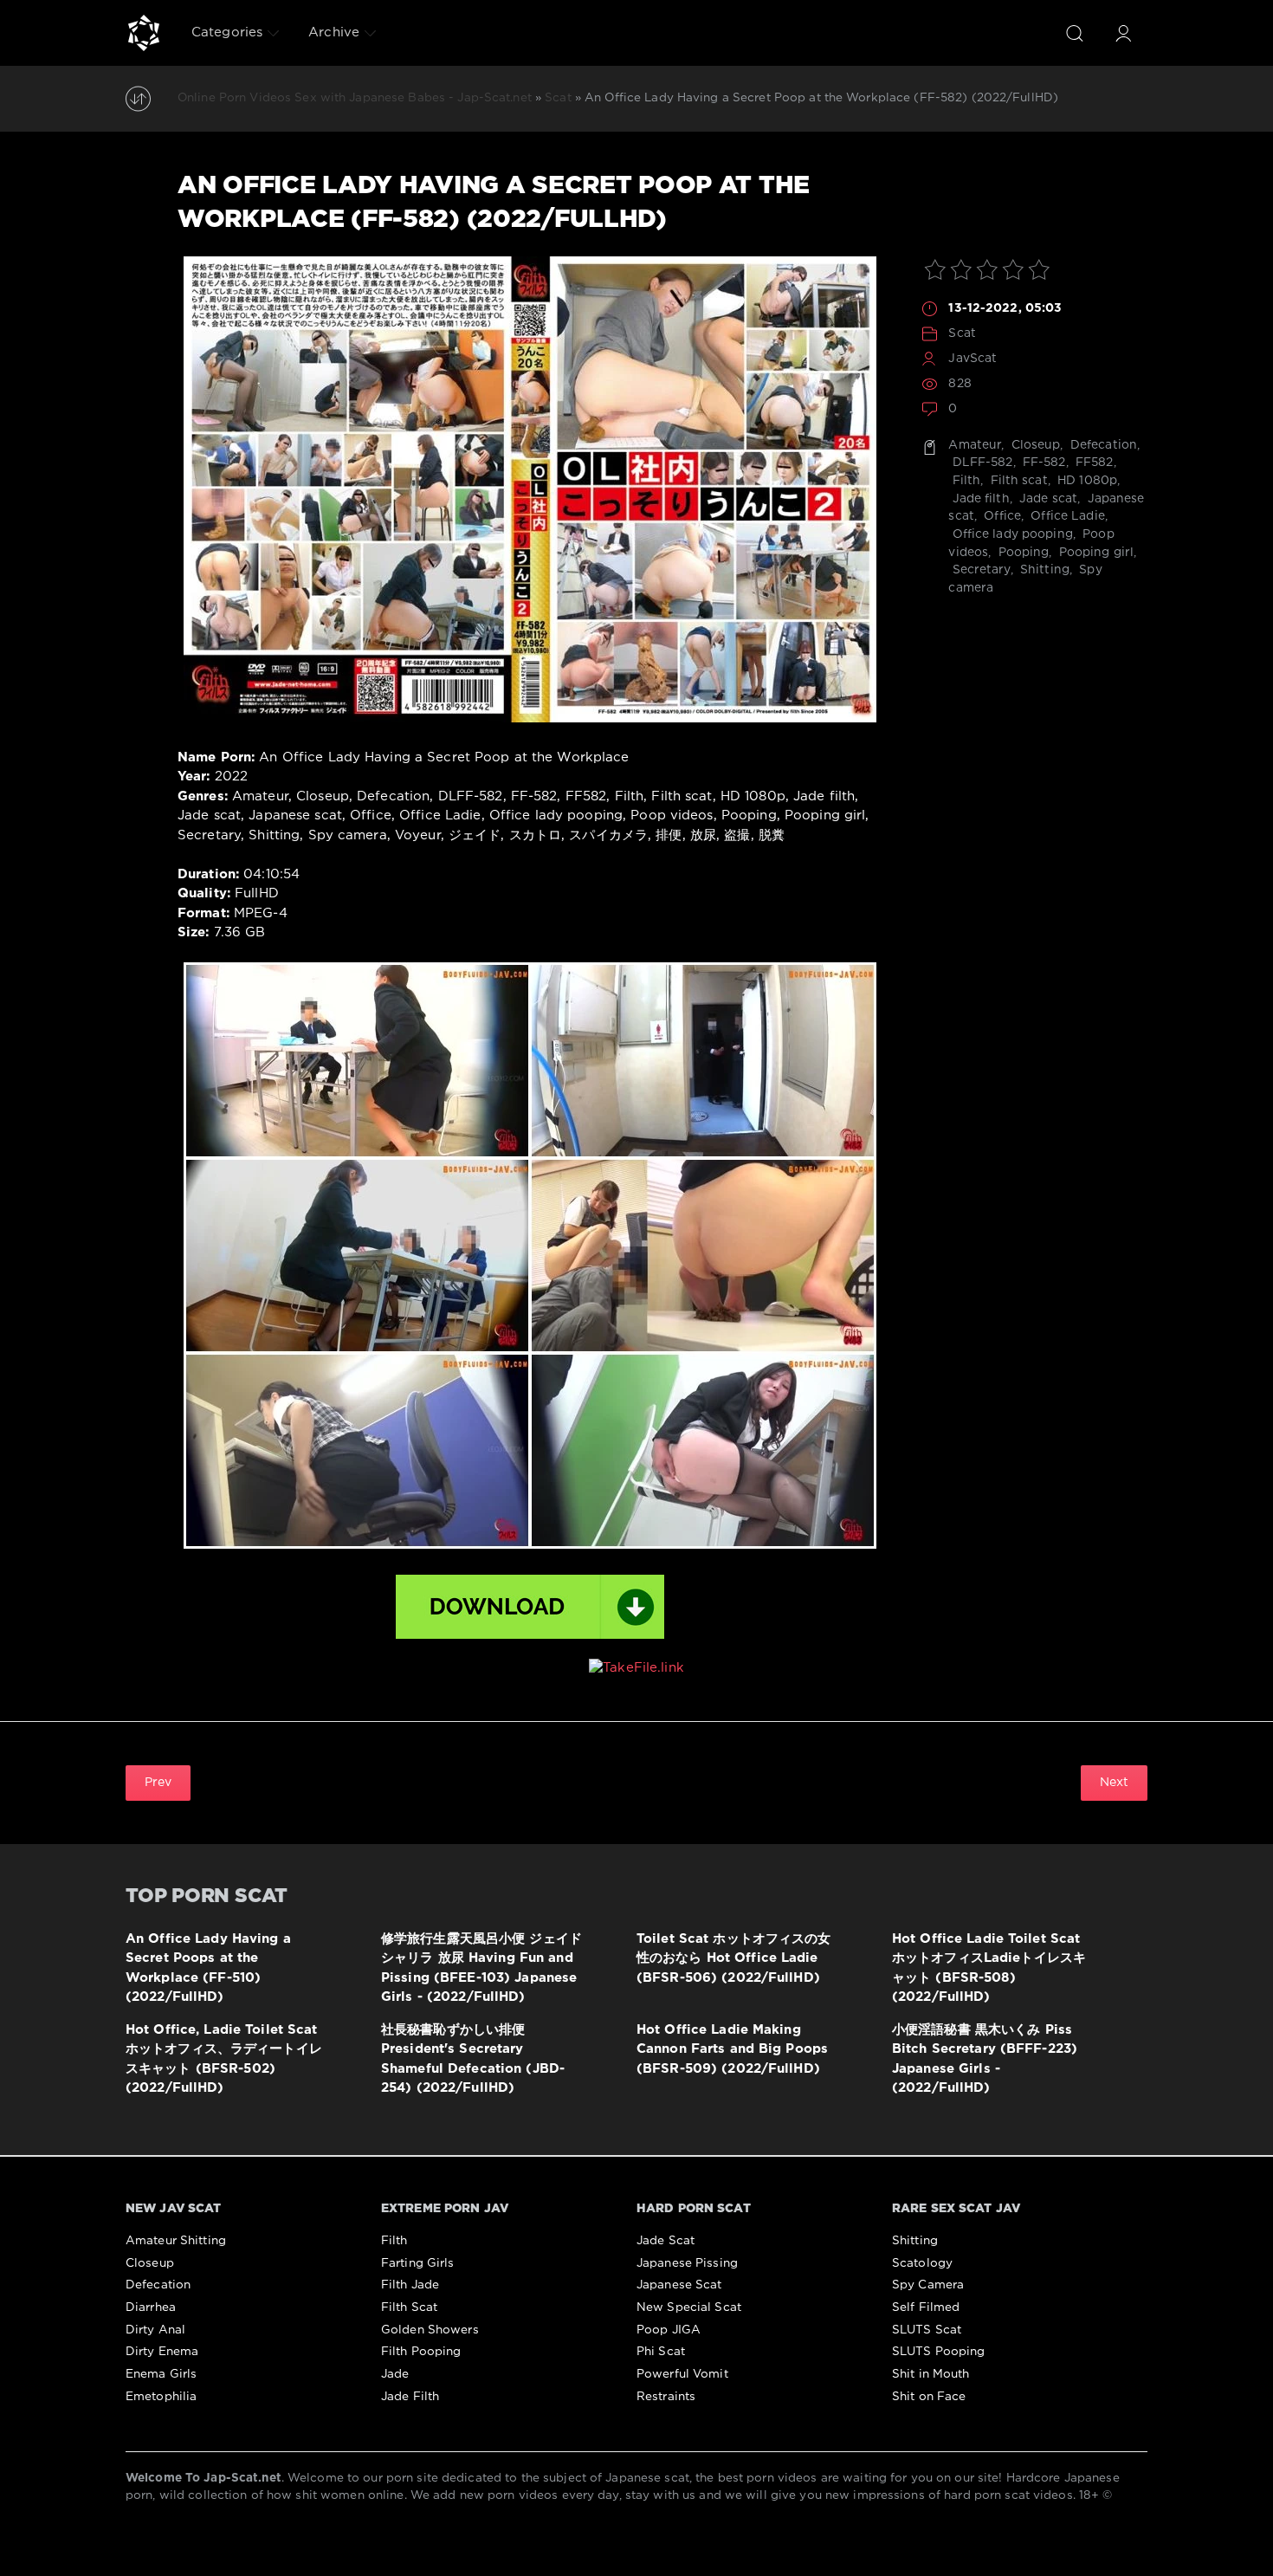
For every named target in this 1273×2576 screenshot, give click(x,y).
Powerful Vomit (682, 2374)
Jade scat (1047, 499)
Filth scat (1017, 481)
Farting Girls (418, 2263)
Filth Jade (410, 2285)
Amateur (975, 445)
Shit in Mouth (931, 2374)
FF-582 (1043, 463)
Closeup (1034, 445)
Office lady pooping (1010, 534)
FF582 (1093, 463)
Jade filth (979, 499)
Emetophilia (161, 2397)
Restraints (666, 2397)
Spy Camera (928, 2285)
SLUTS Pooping (939, 2352)
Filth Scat (409, 2307)
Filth (964, 481)
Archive (334, 32)
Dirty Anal (155, 2330)
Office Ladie (1066, 516)
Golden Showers (430, 2330)
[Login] (1123, 33)
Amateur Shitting (176, 2241)
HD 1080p (1086, 481)
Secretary (979, 570)
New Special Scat (689, 2307)
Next (1114, 1783)
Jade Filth (410, 2397)
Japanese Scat (679, 2285)
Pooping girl (1095, 553)
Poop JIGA (669, 2330)
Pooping (1021, 553)
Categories (227, 32)
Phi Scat (661, 2352)
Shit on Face (929, 2397)
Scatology (922, 2263)
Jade (395, 2374)
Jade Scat (666, 2241)
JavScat (973, 359)
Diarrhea (151, 2307)
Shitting (1043, 570)
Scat (962, 333)
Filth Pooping (421, 2352)
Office (1001, 516)
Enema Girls (161, 2374)
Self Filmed (926, 2307)
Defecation (1102, 445)
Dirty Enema (162, 2352)
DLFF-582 (980, 463)
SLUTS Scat (927, 2330)
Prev (158, 1783)
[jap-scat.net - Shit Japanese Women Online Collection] (144, 33)
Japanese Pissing (687, 2263)
